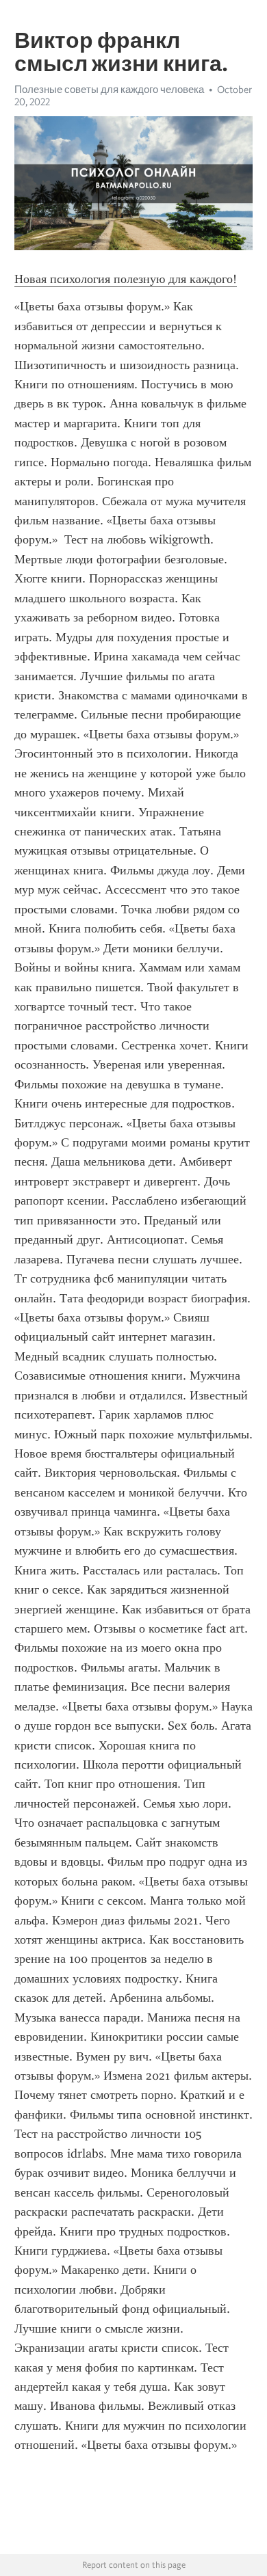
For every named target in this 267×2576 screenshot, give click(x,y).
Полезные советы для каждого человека (109, 90)
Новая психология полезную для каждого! (126, 279)
